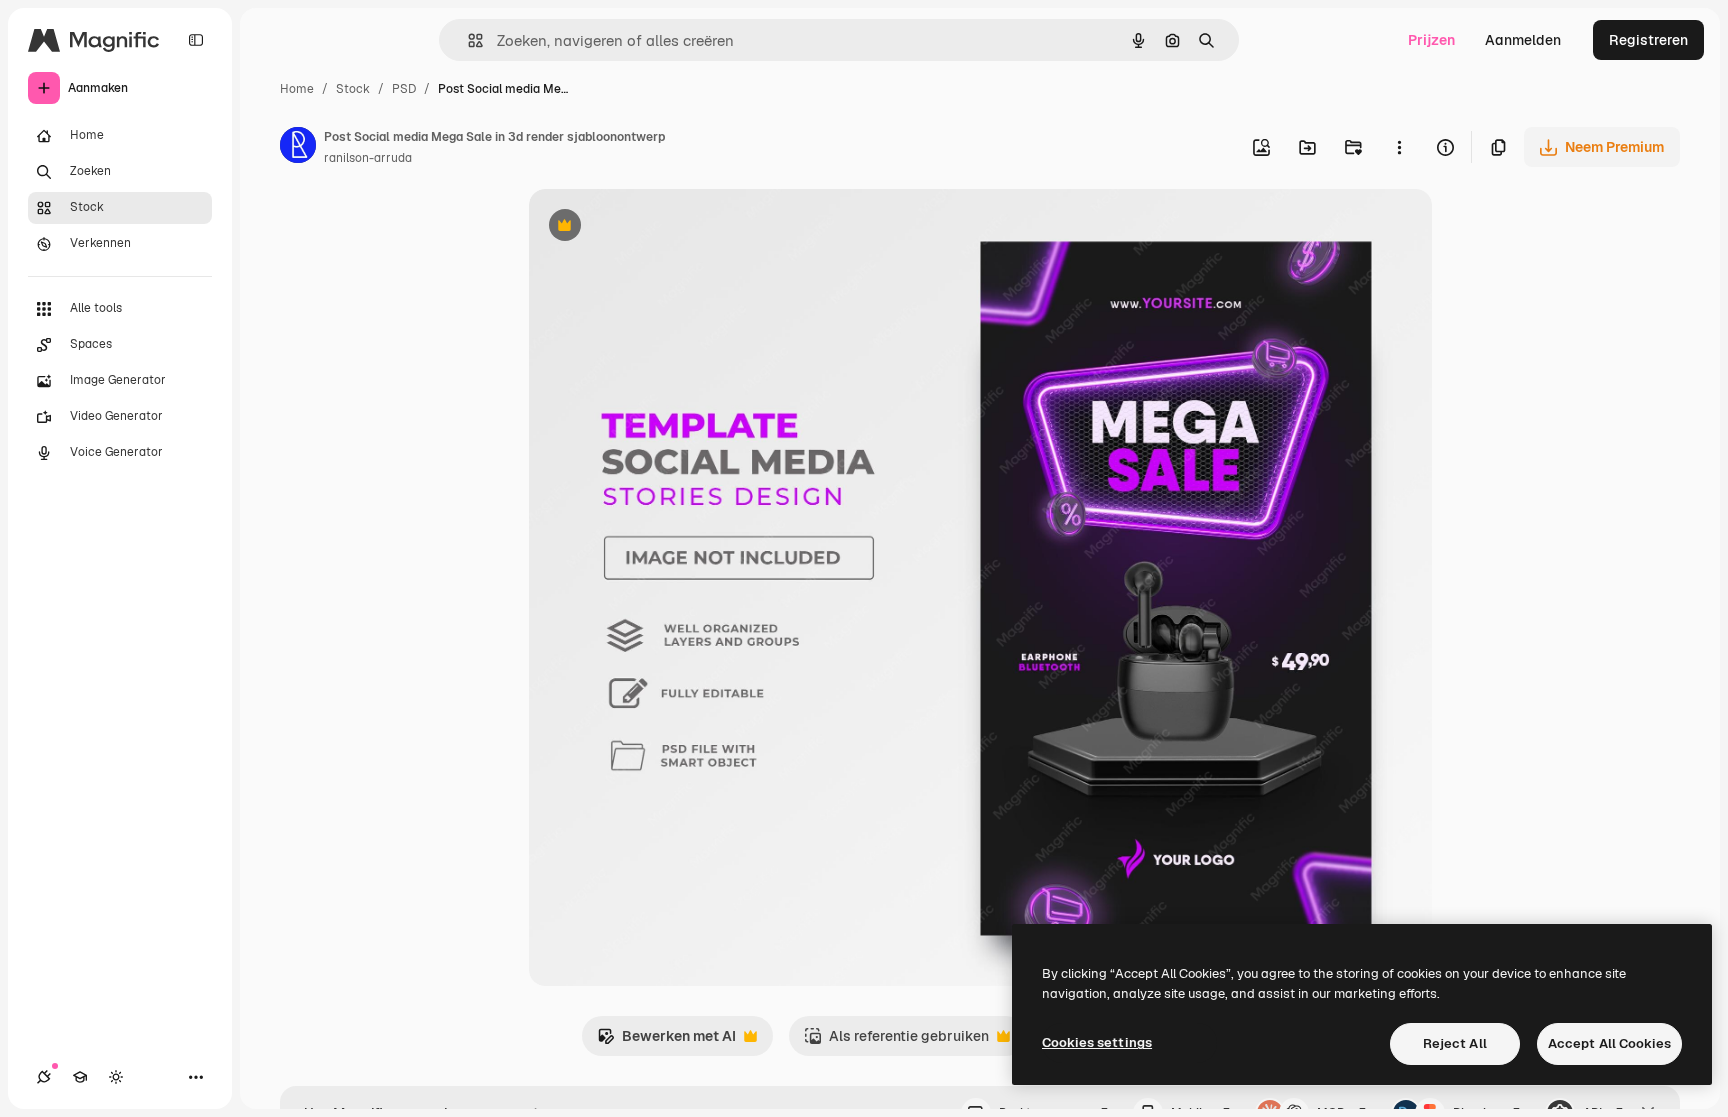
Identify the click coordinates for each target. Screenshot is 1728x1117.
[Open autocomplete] (467, 40)
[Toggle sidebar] (196, 40)
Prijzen (1431, 40)
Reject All (1455, 1043)
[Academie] (80, 1077)
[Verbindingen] (44, 1077)
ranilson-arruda (368, 158)
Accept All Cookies (1609, 1043)
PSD (404, 89)
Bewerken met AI (666, 1041)
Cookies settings (1097, 1042)
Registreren (1648, 40)
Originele (660, 227)
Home (297, 89)
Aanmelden (1523, 40)
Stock (353, 89)
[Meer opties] (1399, 147)
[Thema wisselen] (116, 1077)
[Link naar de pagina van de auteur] (298, 148)
